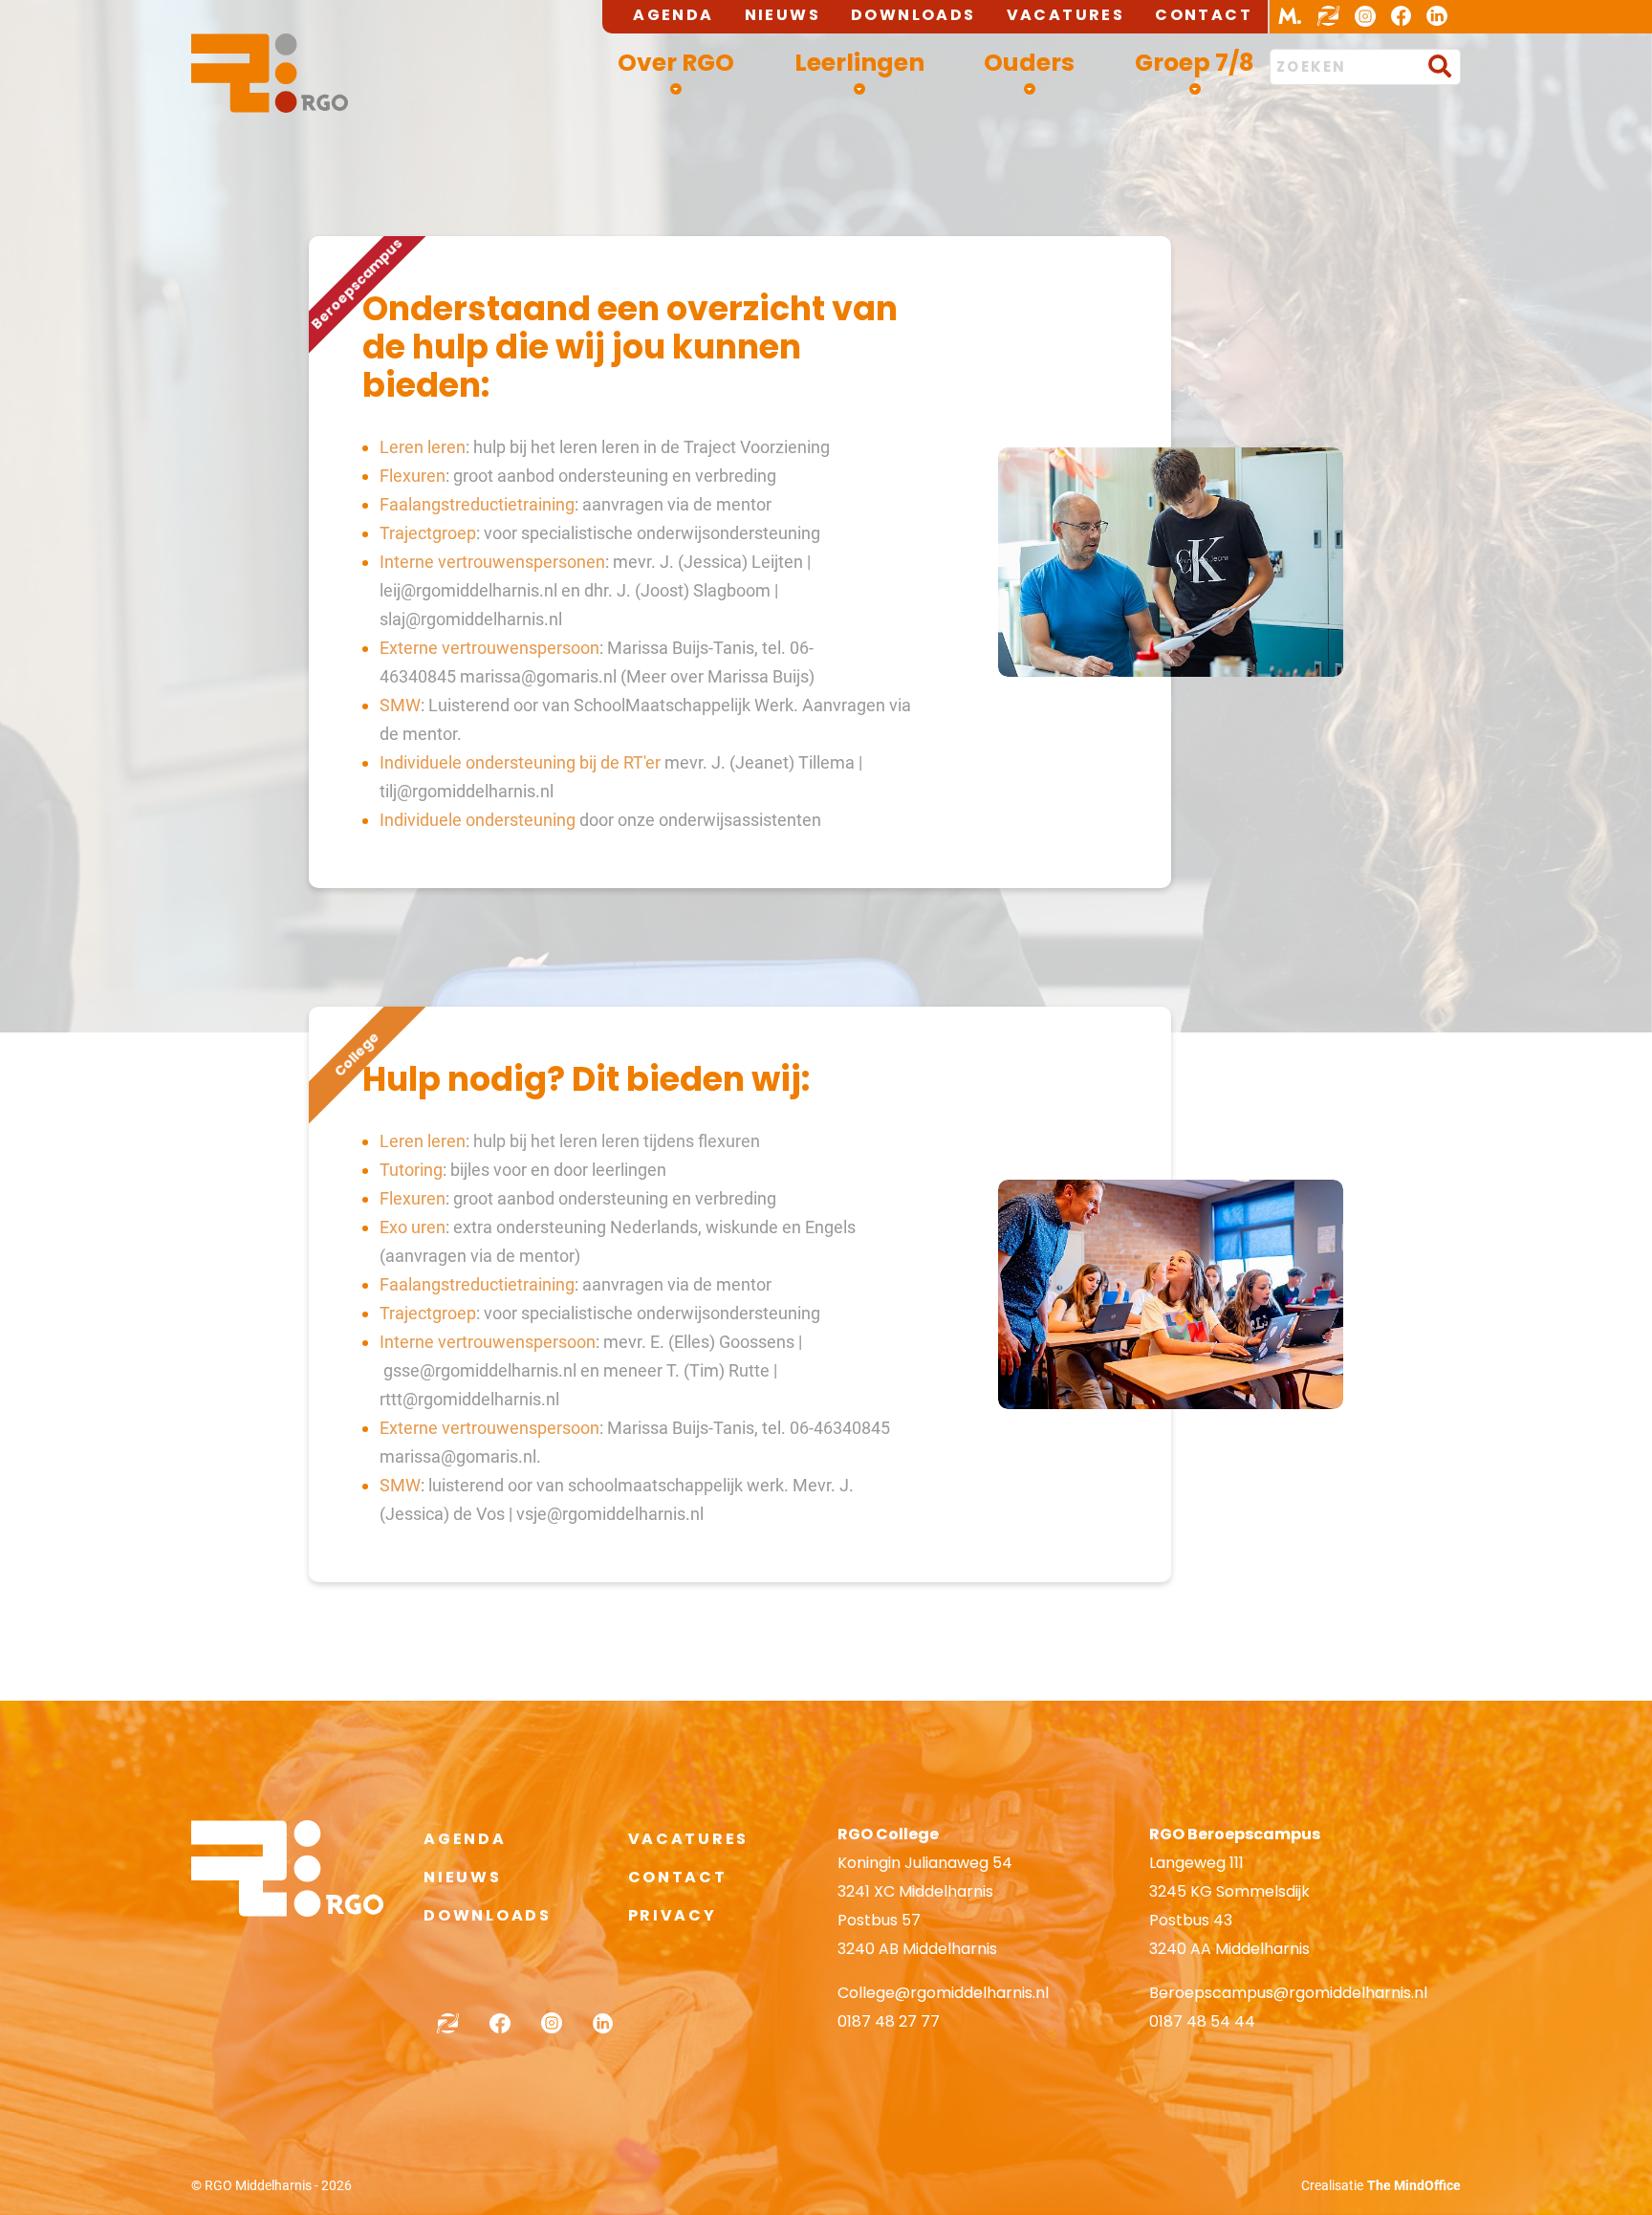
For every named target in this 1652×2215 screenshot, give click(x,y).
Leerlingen (859, 63)
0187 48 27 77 (889, 2021)
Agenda (673, 15)
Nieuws (783, 15)
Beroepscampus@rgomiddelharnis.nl (1288, 1993)
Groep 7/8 (1195, 63)
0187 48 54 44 (1202, 2021)
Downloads (913, 15)
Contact (1204, 15)
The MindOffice (1414, 2185)
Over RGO (676, 63)
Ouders (1029, 63)
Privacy (673, 1915)
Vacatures (1066, 15)
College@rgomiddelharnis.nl (943, 1993)
